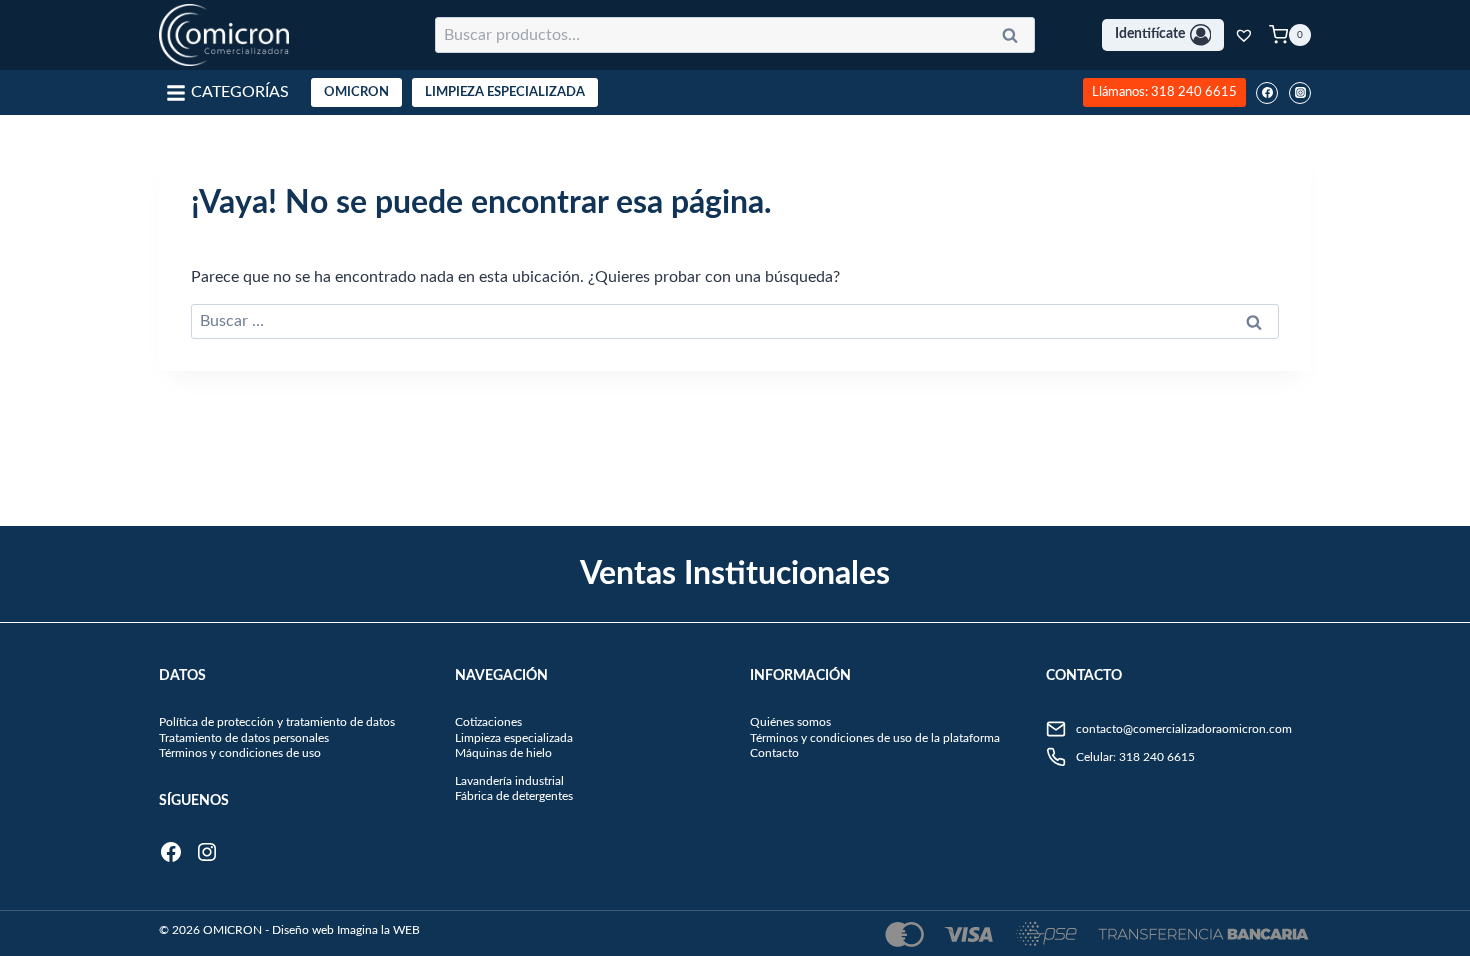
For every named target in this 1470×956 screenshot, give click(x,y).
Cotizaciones (488, 722)
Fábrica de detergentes (514, 796)
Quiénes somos (790, 722)
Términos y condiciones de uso (240, 753)
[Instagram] (1300, 93)
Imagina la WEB (378, 930)
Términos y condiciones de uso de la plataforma (875, 738)
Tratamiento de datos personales (244, 738)
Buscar (1016, 39)
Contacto (774, 753)
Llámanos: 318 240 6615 (1164, 92)
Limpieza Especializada (505, 92)
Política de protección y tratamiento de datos (277, 722)
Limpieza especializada (514, 738)
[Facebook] (1267, 93)
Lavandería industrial (509, 781)
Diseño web (303, 930)
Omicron (356, 92)
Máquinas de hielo (503, 753)
